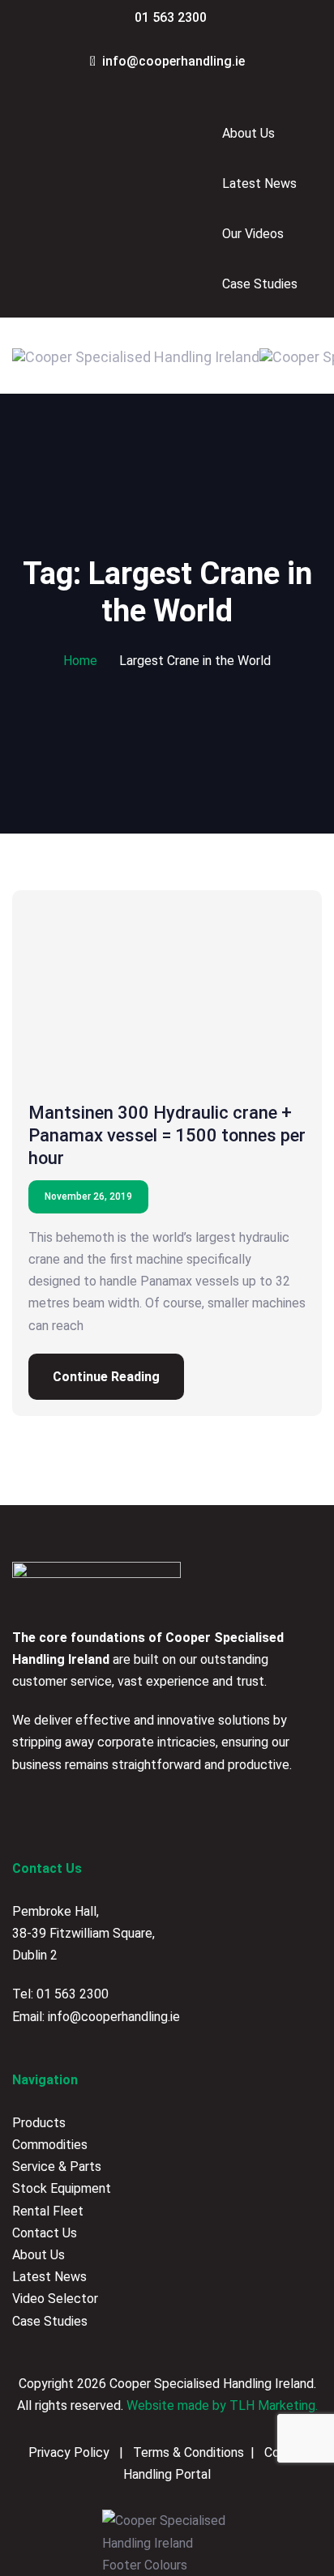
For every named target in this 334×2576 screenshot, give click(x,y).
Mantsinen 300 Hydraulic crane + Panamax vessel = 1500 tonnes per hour (167, 1135)
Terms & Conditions (187, 2452)
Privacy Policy (71, 2452)
